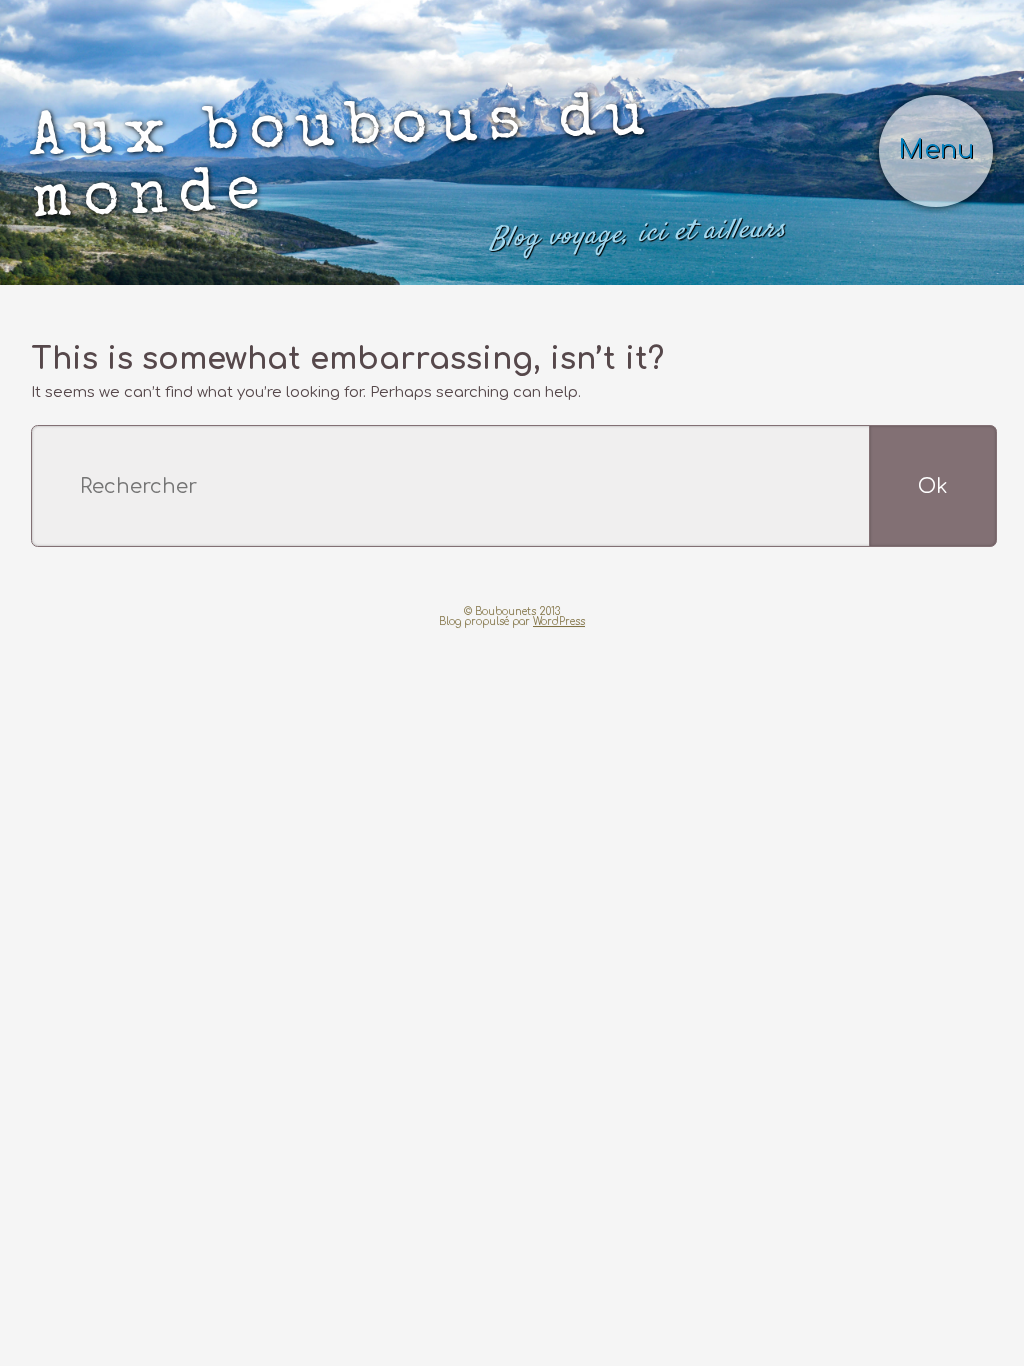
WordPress (559, 506)
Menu (950, 97)
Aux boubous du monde (364, 112)
